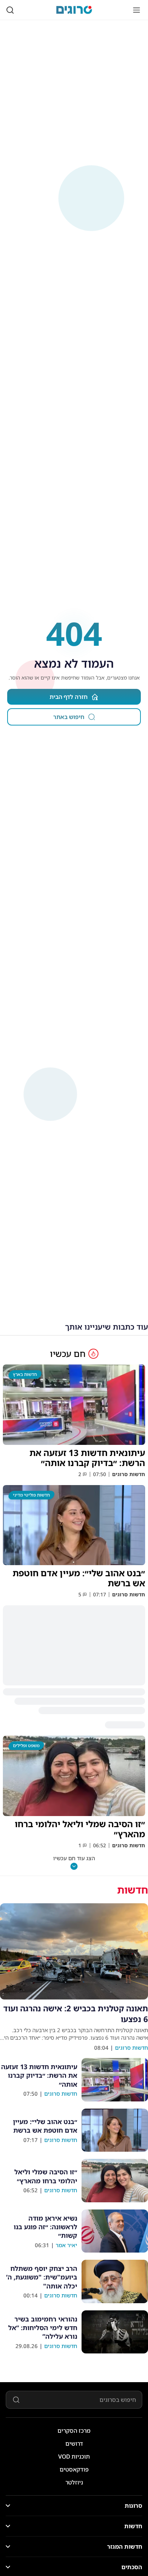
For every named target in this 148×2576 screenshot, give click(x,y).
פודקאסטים (74, 2469)
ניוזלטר (74, 2482)
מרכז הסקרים (74, 2431)
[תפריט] (137, 10)
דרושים (74, 2444)
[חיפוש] (10, 10)
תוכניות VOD (74, 2456)
